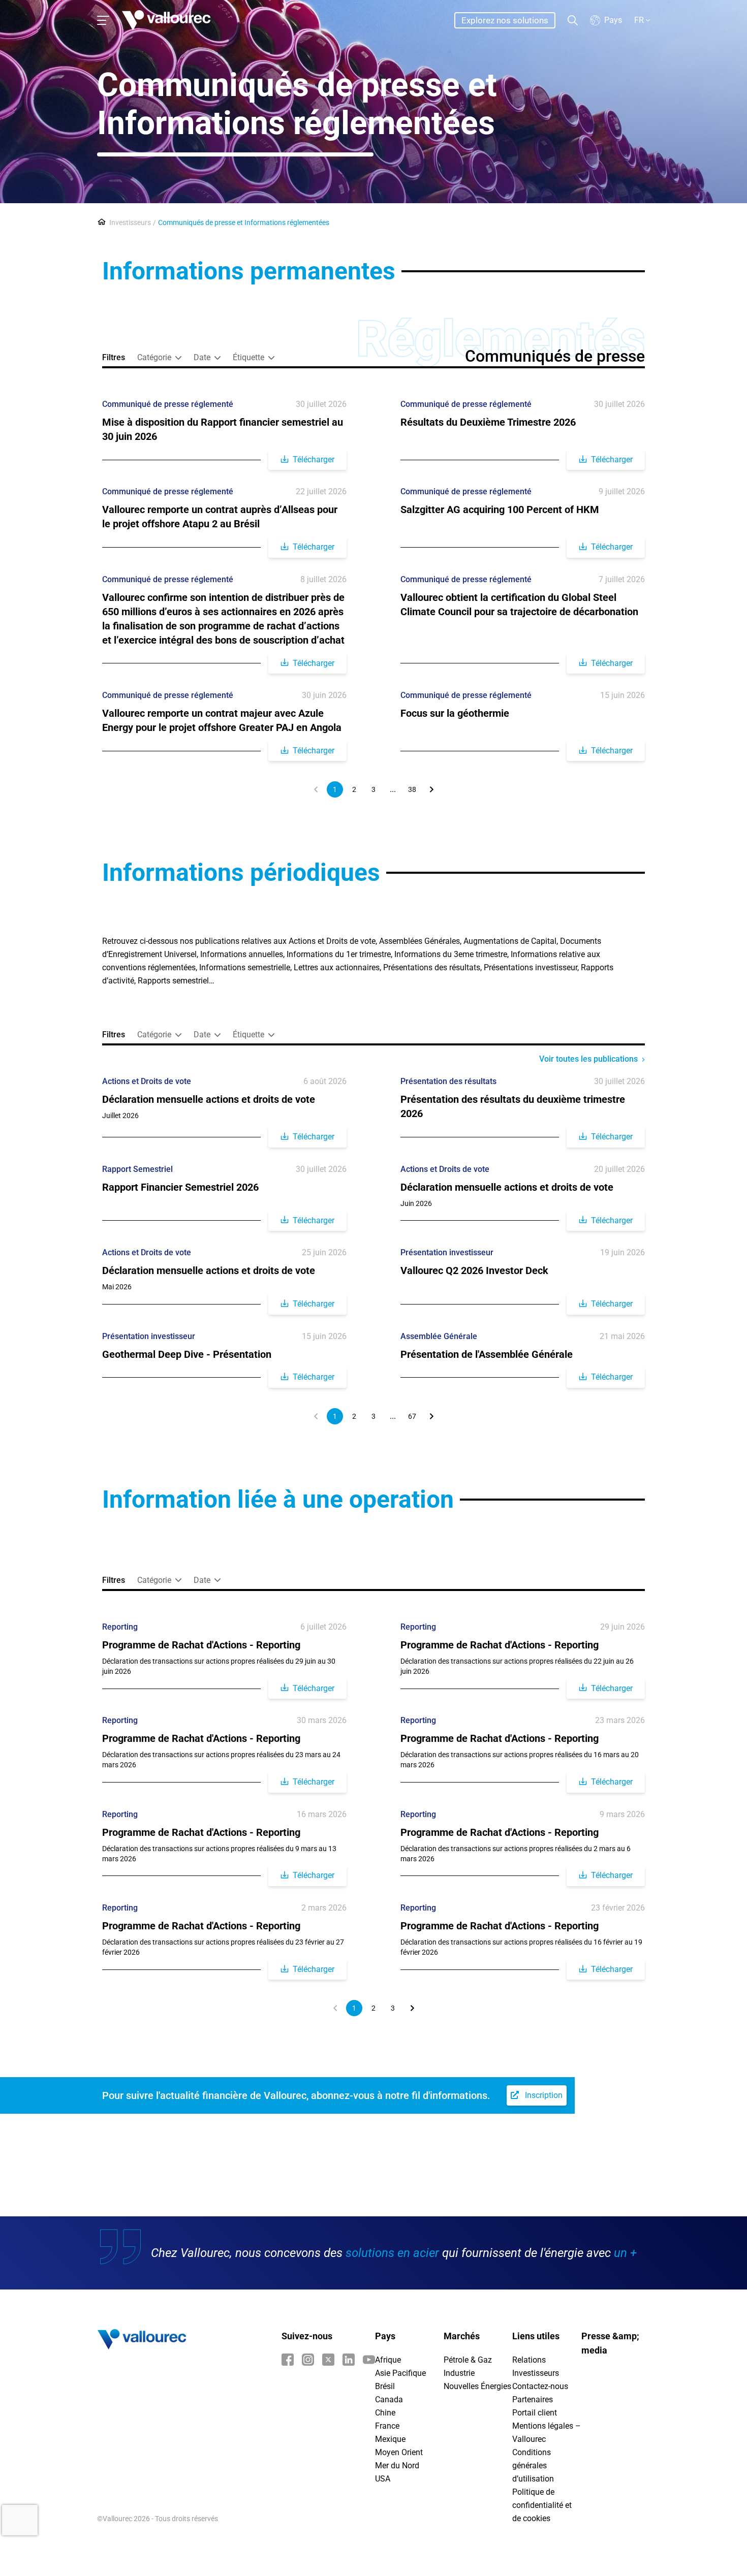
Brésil (385, 2386)
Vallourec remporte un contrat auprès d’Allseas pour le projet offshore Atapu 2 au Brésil (220, 517)
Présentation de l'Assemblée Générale (487, 1354)
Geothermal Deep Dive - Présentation (187, 1354)
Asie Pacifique (400, 2373)
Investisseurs (130, 222)
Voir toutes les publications (588, 1059)
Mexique (390, 2439)
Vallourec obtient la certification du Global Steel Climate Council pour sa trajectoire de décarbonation (519, 605)
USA (383, 2479)
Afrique (388, 2360)
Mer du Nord (397, 2466)
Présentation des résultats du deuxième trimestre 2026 (513, 1106)
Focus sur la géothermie (455, 713)
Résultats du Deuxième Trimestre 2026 (488, 422)
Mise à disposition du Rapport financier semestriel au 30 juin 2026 (223, 429)
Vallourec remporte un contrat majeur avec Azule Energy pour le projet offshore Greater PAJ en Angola (222, 720)
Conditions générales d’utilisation (533, 2466)
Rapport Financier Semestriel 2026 (180, 1187)
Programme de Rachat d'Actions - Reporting (201, 1645)
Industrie (459, 2373)
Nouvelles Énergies (477, 2386)
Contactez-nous (540, 2386)
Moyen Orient (399, 2452)
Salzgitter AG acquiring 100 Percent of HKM (500, 510)
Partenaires (533, 2399)
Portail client (535, 2413)
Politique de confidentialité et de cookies (542, 2505)
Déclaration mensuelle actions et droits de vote (209, 1099)
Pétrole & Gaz (468, 2360)
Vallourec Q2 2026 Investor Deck (474, 1270)
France (387, 2426)
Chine (385, 2413)
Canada (389, 2399)
